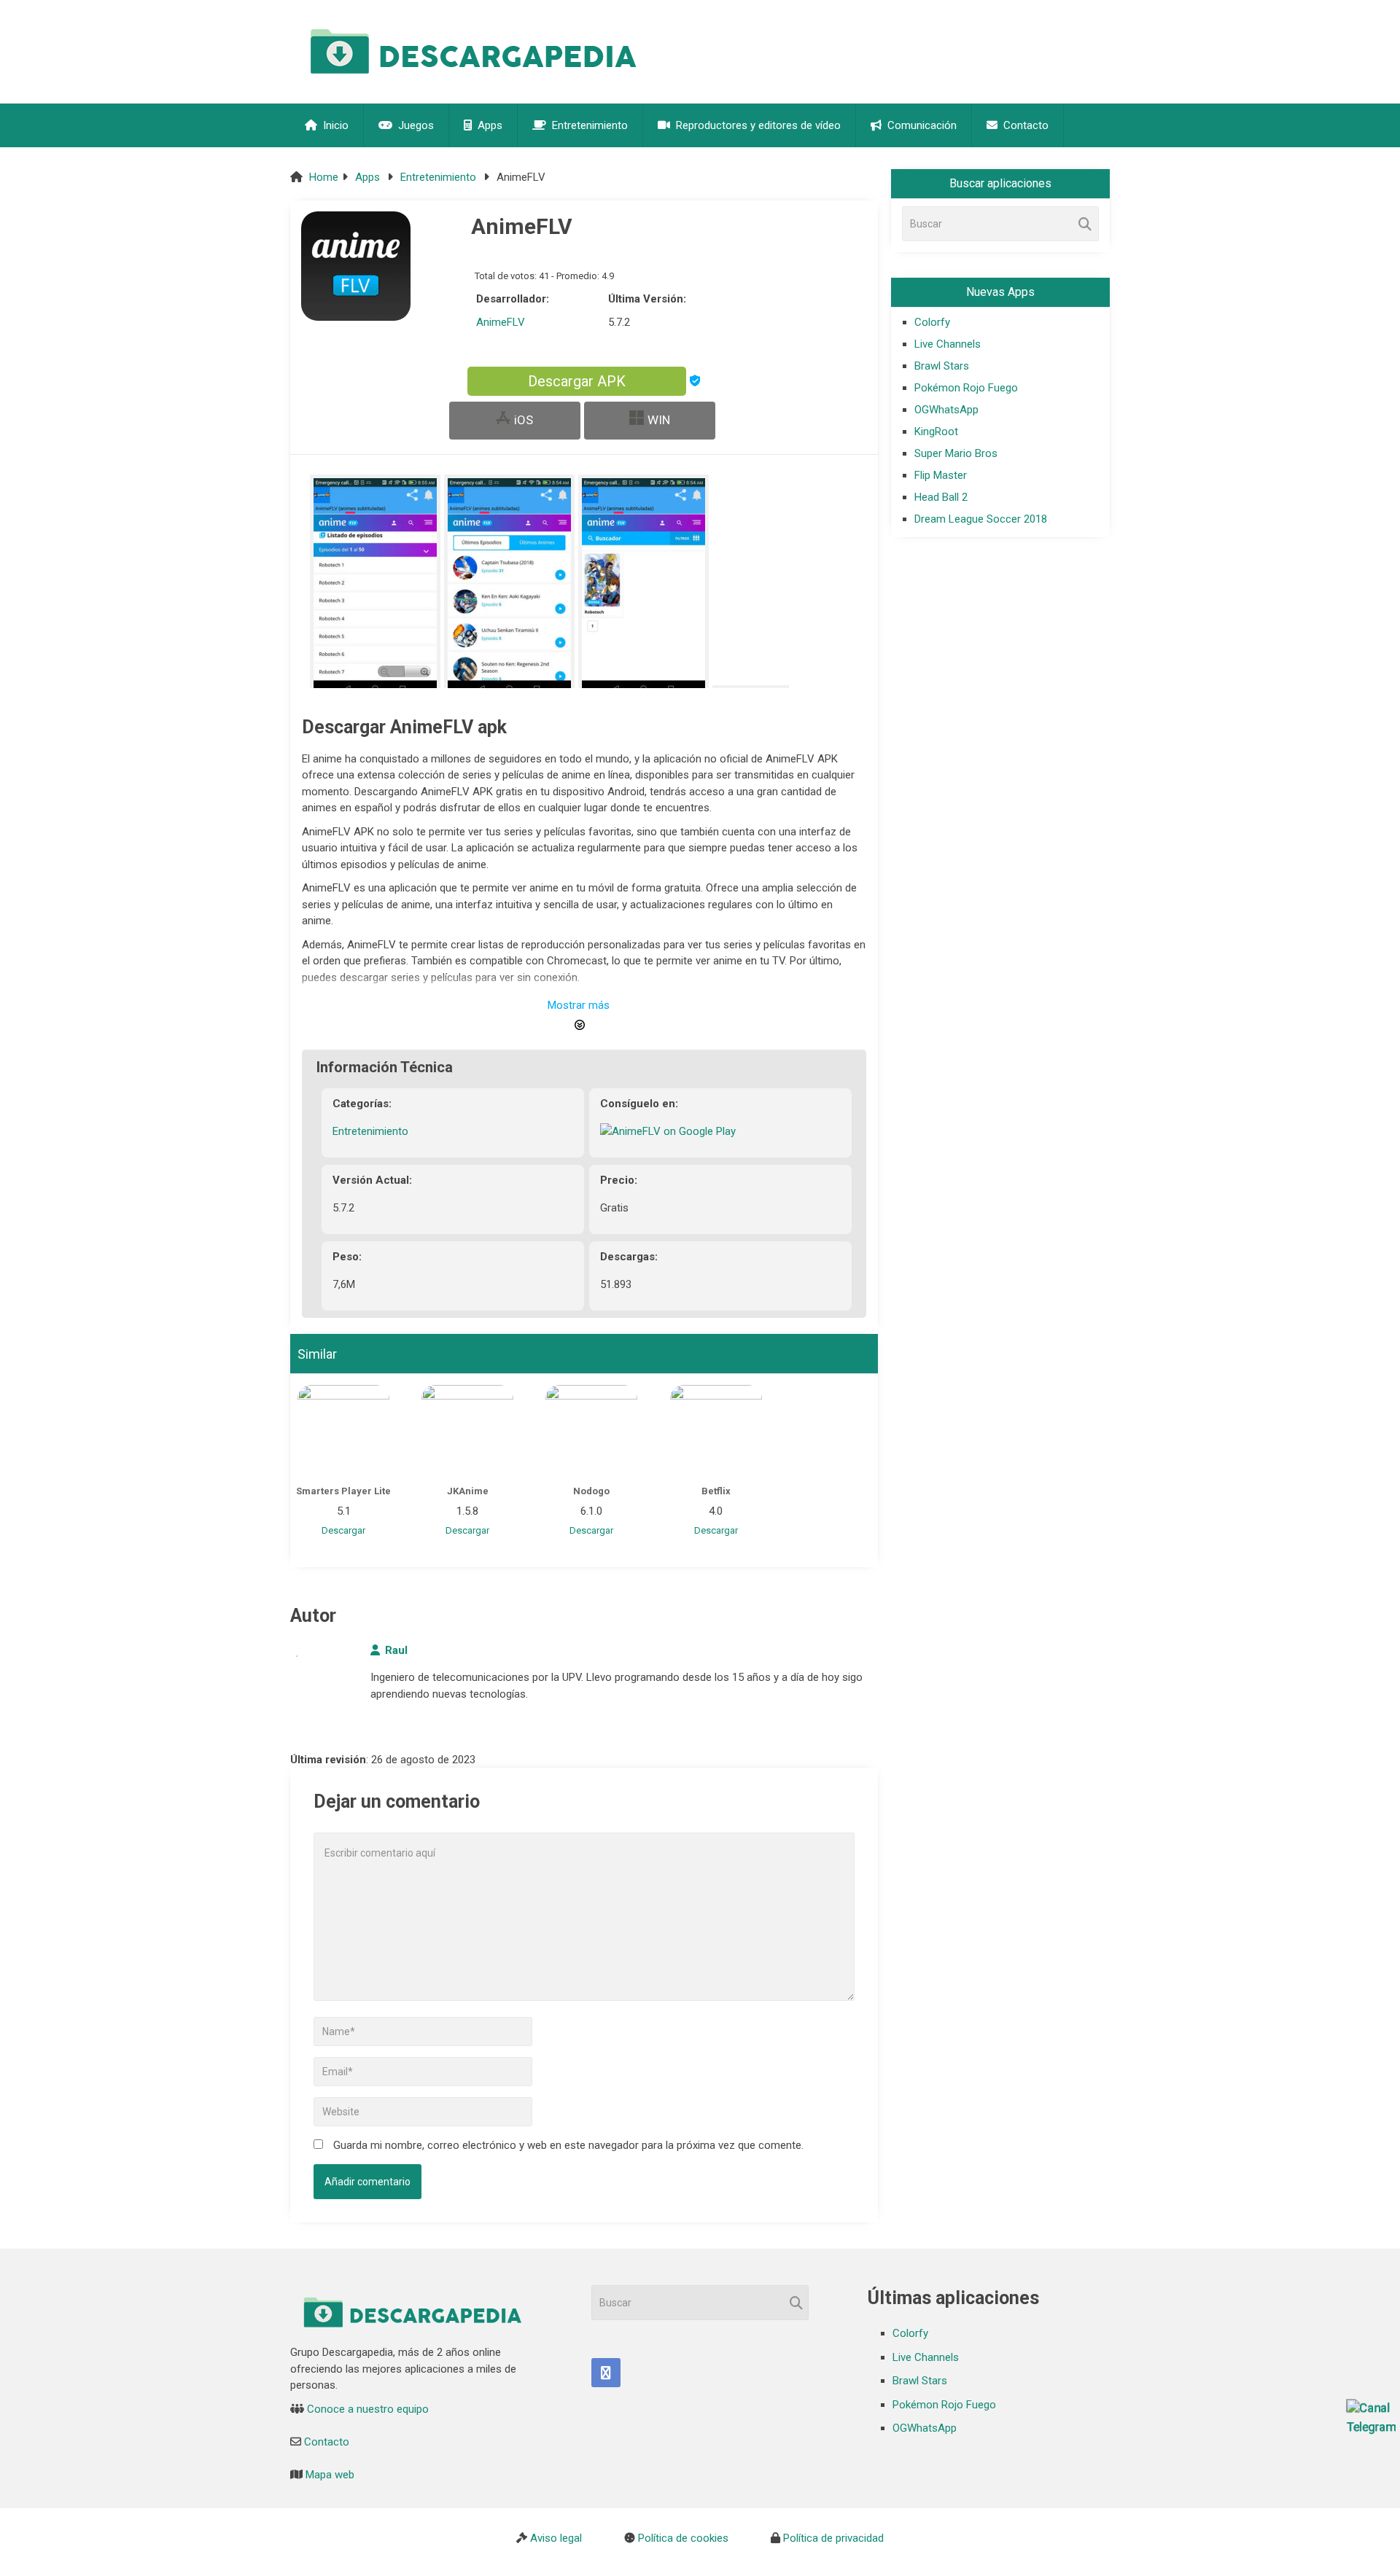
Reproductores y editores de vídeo (757, 125)
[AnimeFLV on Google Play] (668, 1131)
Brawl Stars (942, 366)
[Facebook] (606, 2373)
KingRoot (936, 432)
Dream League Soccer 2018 (981, 519)
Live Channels (948, 344)
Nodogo (591, 1491)
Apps (489, 125)
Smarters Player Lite (343, 1491)
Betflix (716, 1491)
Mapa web (330, 2475)
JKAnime (468, 1491)
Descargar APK (577, 381)
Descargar (343, 1530)
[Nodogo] (591, 1431)
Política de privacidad (833, 2538)
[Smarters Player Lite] (343, 1431)
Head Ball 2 (941, 497)
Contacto (1024, 125)
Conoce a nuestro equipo (368, 2409)
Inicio (334, 125)
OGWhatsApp (946, 410)
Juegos (415, 125)
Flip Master (941, 475)
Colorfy (932, 322)
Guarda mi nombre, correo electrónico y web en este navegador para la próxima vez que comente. (568, 2145)
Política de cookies (683, 2538)
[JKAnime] (467, 1431)
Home (324, 177)
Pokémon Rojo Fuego (966, 388)
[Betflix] (716, 1431)
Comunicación (921, 125)
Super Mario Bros (956, 453)
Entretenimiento (588, 125)
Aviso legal (556, 2538)
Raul (396, 1650)
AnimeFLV (501, 322)
